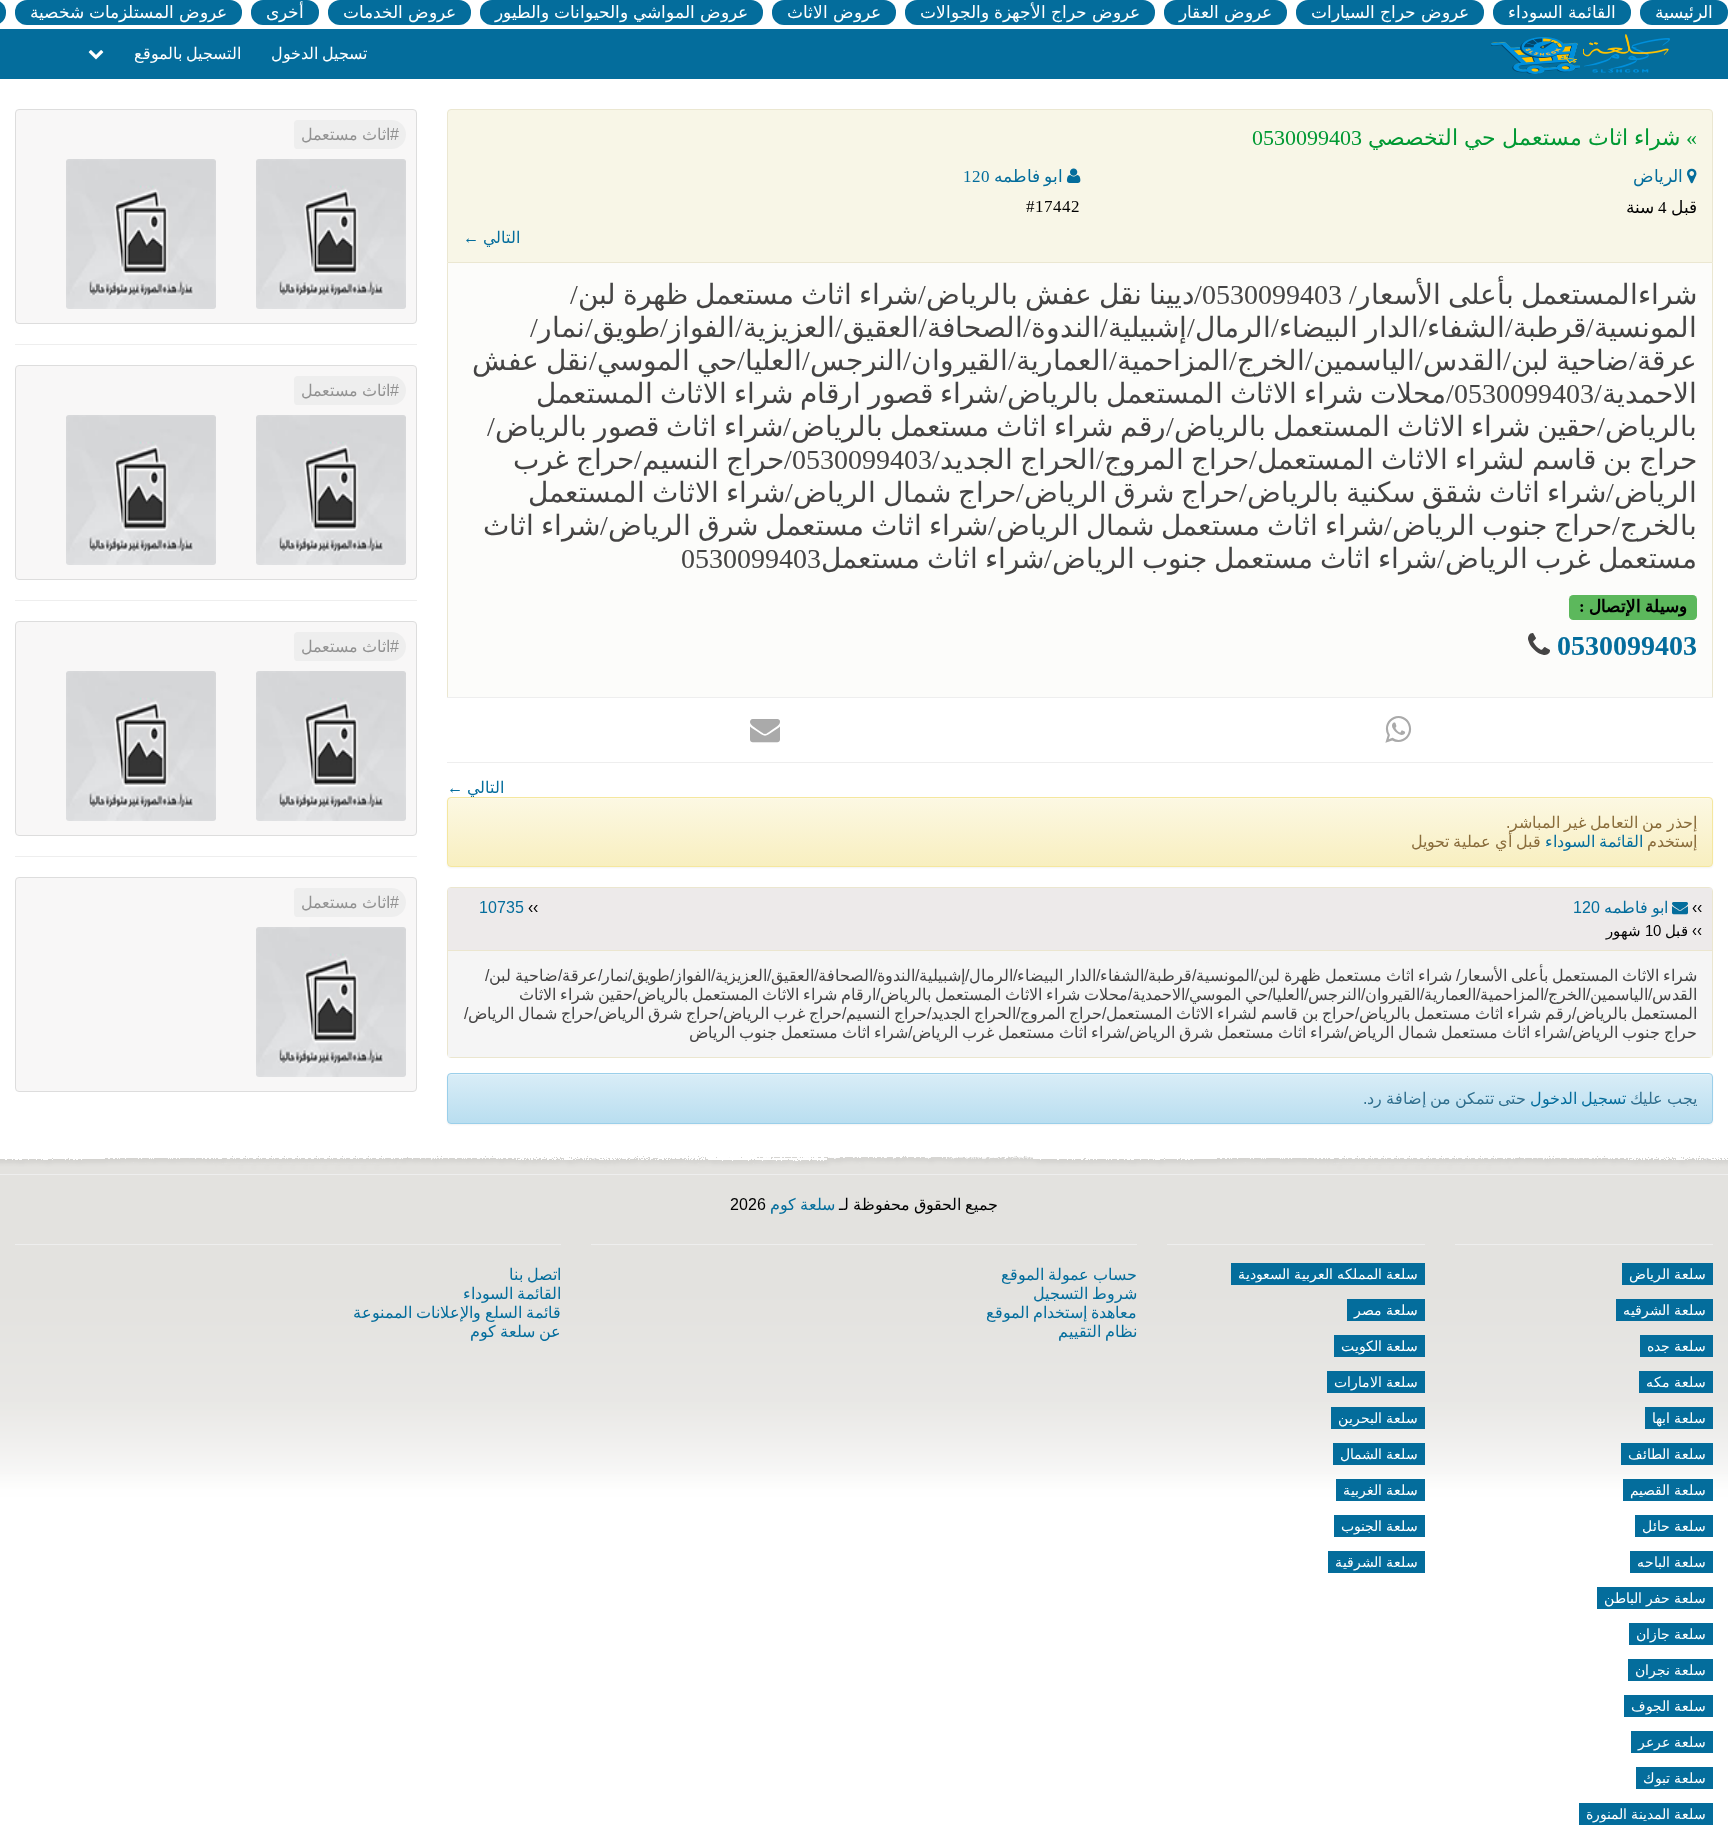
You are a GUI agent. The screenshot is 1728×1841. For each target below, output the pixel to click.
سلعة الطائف (1667, 1454)
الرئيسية (1684, 12)
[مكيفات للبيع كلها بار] (141, 744)
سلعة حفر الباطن (1655, 1598)
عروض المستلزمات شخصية (128, 12)
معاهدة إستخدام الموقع (1061, 1312)
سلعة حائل (1674, 1526)
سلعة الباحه (1671, 1562)
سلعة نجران (1670, 1670)
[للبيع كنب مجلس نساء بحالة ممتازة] (141, 488)
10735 (501, 907)
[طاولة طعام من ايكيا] (331, 744)
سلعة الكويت (1379, 1346)
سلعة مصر (1386, 1310)
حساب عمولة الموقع (1069, 1274)
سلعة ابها (1679, 1418)
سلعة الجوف (1668, 1706)
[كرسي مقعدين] (331, 488)
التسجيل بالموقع (187, 53)
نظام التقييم (1097, 1331)
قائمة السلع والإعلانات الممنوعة (457, 1312)
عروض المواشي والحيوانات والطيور (621, 12)
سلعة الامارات (1376, 1382)
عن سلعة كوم (515, 1331)
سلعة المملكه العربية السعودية (1328, 1274)
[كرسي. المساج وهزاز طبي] (141, 232)
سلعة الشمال (1379, 1454)
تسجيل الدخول (319, 53)
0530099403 (1627, 645)
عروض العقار (1225, 12)
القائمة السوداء (1562, 12)
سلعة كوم (802, 1204)
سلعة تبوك (1674, 1778)
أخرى (285, 12)
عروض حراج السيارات (1390, 12)
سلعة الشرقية (1376, 1562)
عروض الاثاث (834, 12)
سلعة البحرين (1378, 1418)
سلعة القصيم (1668, 1490)
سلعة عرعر (1672, 1742)
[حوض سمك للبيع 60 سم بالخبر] (331, 1000)
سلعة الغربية (1380, 1490)
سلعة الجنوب (1379, 1526)
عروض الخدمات (399, 12)
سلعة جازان (1671, 1634)
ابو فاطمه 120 (1015, 176)
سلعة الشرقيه (1664, 1310)
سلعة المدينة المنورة (1646, 1814)
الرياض (1660, 176)
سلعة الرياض (1667, 1274)
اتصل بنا (535, 1274)
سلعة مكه (1676, 1382)
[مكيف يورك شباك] (331, 232)
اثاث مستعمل (345, 134)
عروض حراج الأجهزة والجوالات (1030, 12)
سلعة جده (1676, 1346)
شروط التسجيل (1085, 1293)
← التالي (491, 237)
